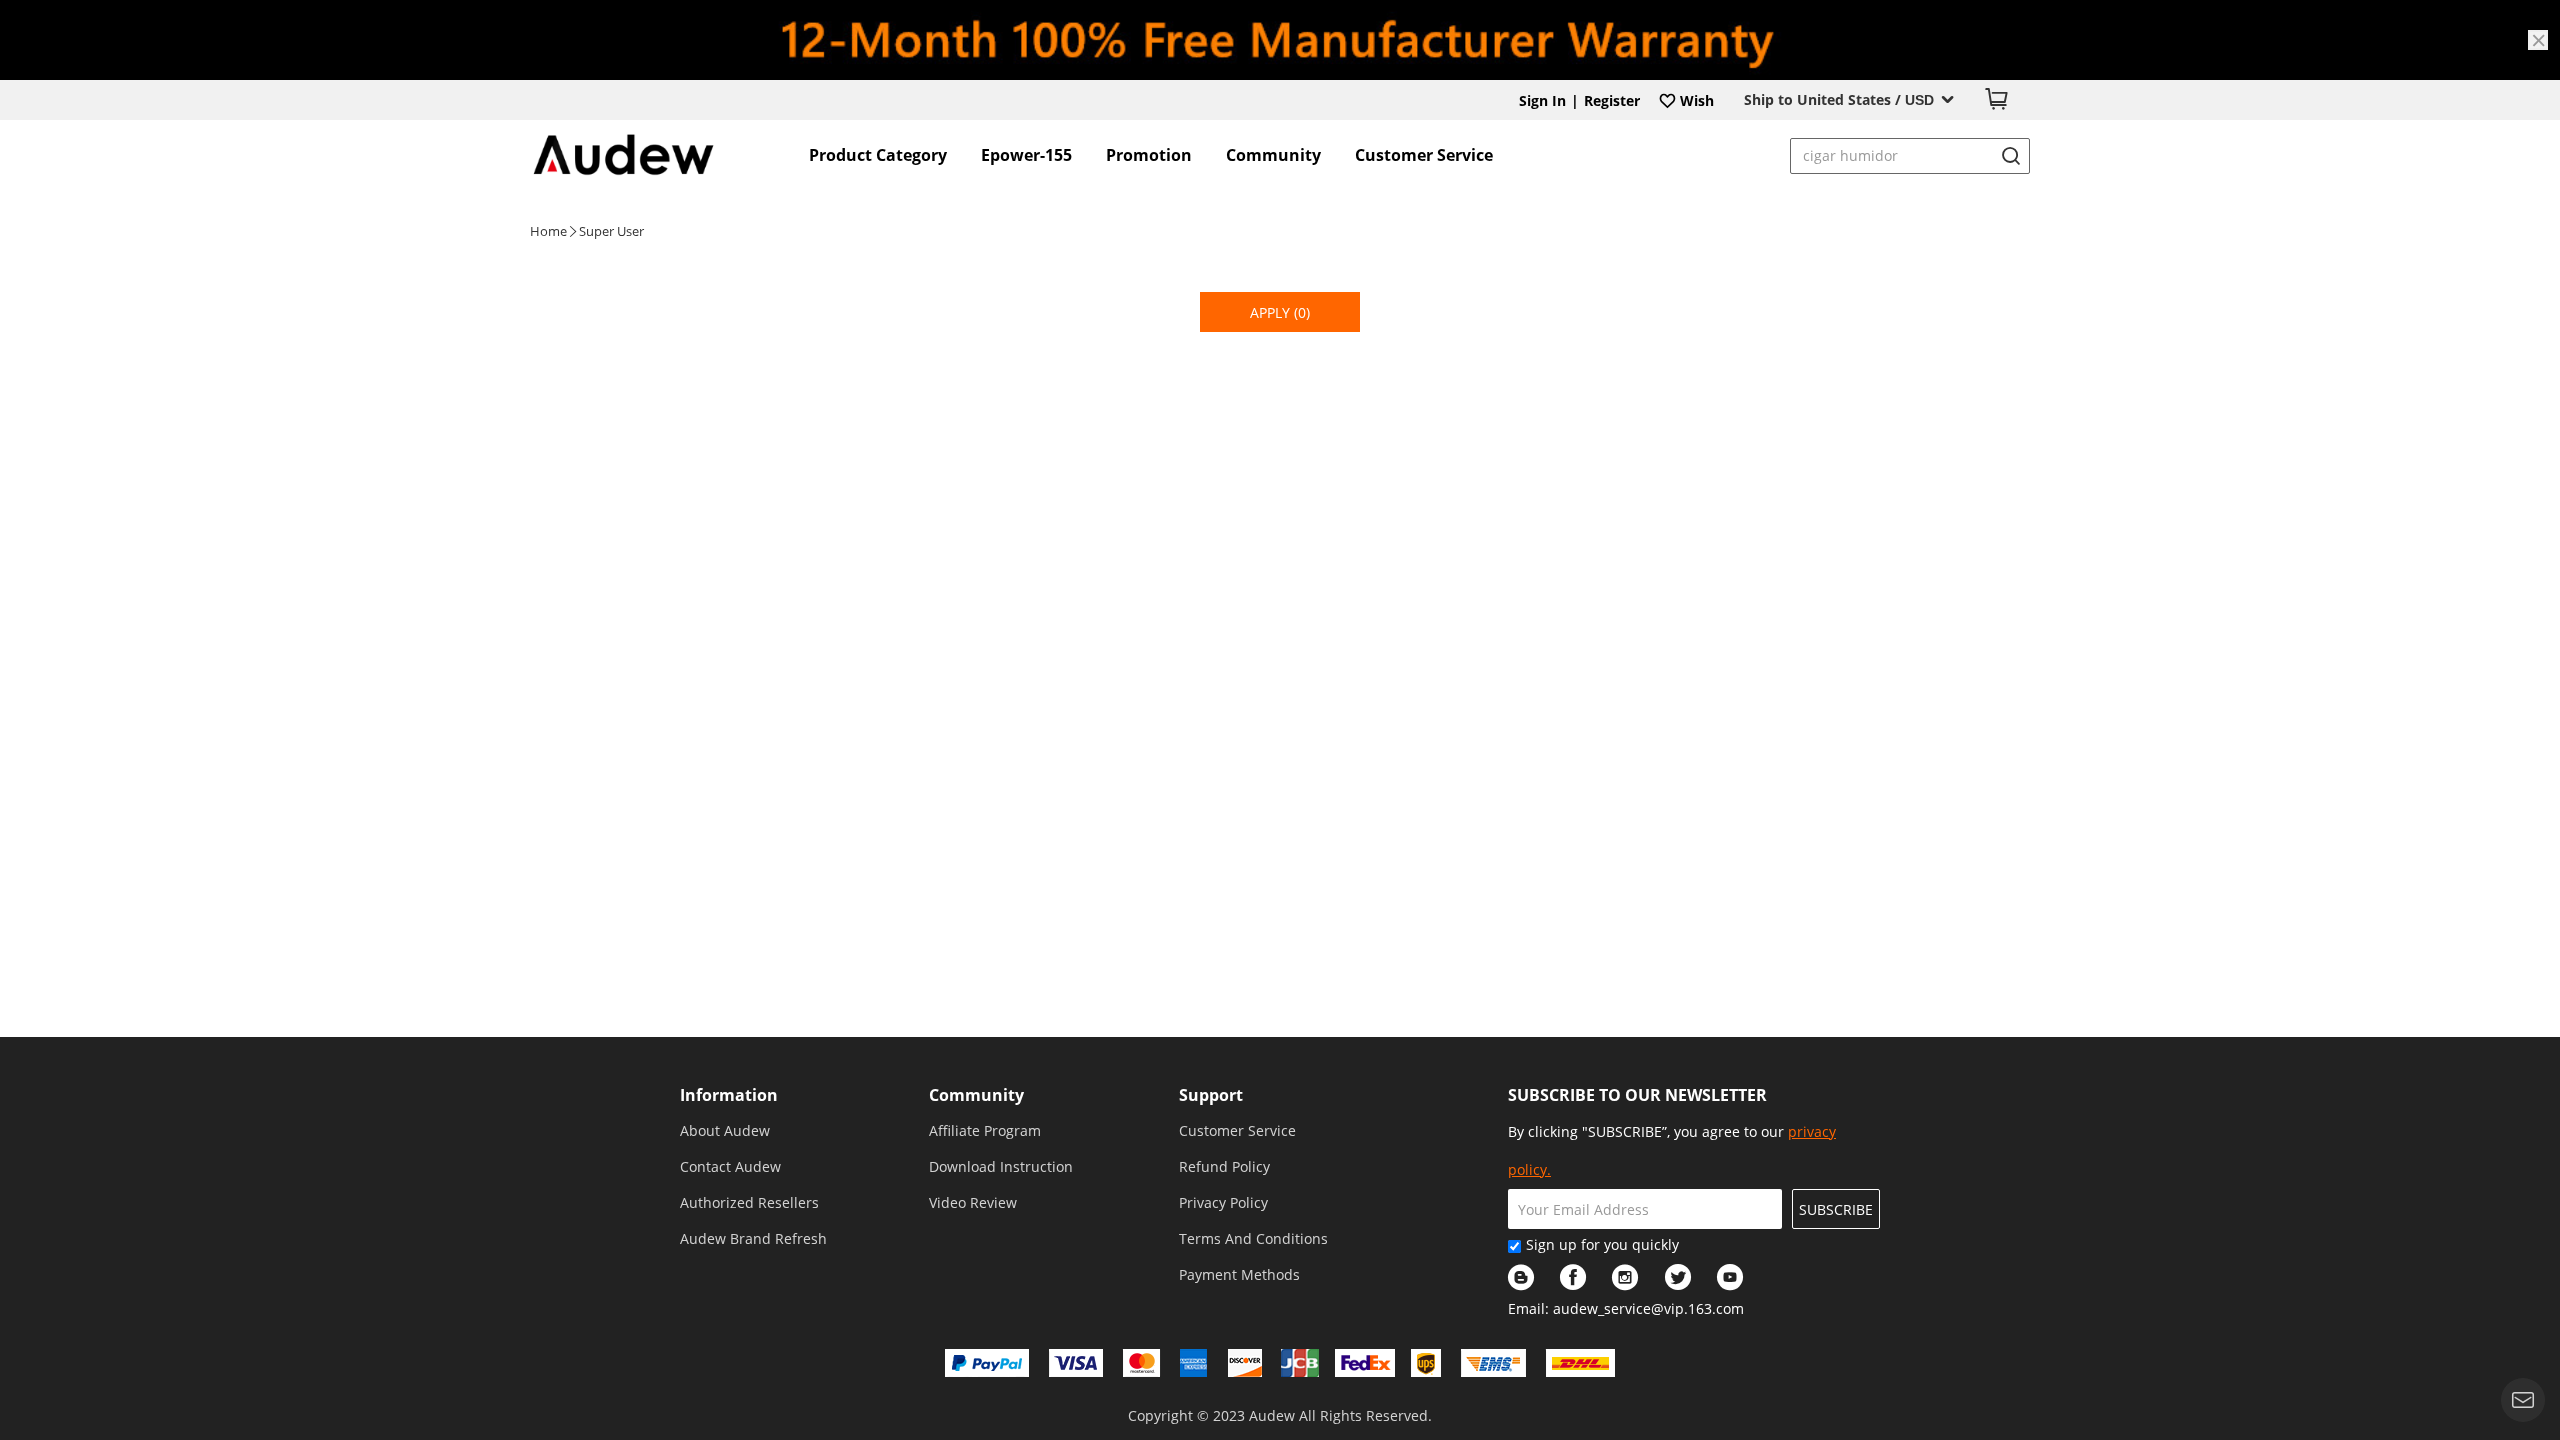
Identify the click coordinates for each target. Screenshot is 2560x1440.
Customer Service (1424, 155)
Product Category (878, 155)
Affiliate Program (985, 1130)
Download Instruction (1001, 1166)
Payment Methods (1239, 1274)
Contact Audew (730, 1166)
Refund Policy (1224, 1166)
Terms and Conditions (1253, 1238)
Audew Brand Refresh (753, 1238)
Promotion (1149, 155)
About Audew (725, 1130)
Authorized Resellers (749, 1202)
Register (1612, 100)
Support (1211, 1095)
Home (548, 231)
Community (1273, 155)
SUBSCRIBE (1836, 1209)
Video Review (973, 1202)
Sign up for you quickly (1602, 1244)
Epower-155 (1026, 155)
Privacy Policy (1223, 1202)
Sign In (1542, 100)
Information (729, 1095)
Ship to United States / (1839, 99)
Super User (611, 231)
